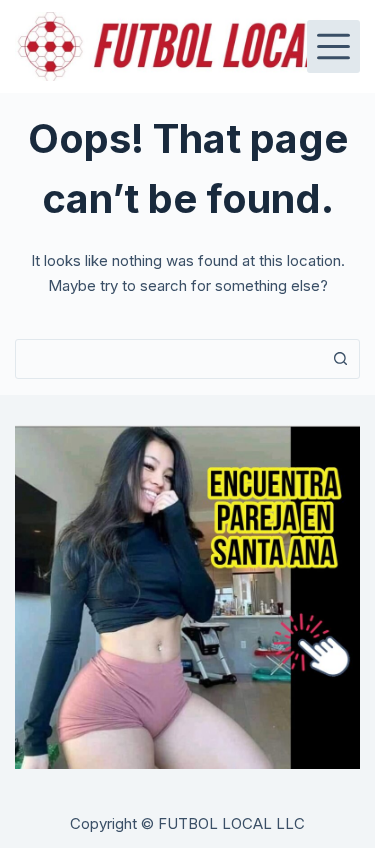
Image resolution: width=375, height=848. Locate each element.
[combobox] (168, 359)
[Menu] (333, 46)
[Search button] (340, 359)
